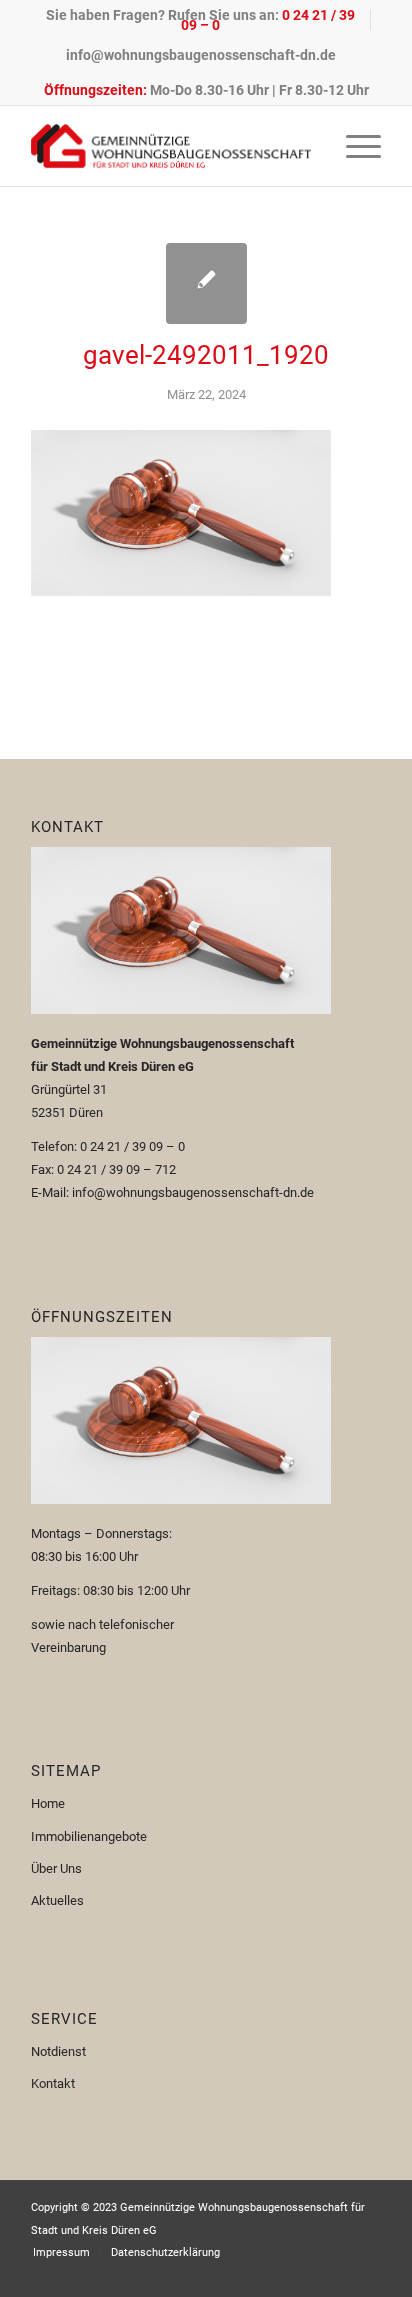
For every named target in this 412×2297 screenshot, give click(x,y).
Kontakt (53, 2083)
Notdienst (58, 2051)
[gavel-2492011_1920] (206, 283)
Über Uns (56, 1868)
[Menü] (353, 146)
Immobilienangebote (89, 1836)
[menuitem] (201, 20)
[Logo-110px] (171, 146)
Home (48, 1803)
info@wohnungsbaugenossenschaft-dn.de (201, 55)
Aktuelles (57, 1900)
